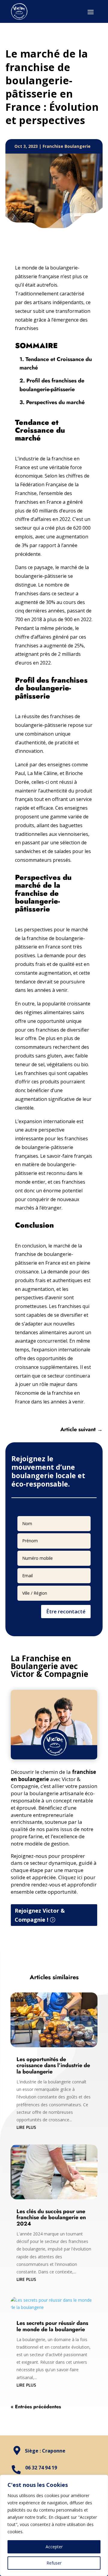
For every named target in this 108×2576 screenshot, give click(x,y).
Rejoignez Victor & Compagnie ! (40, 1915)
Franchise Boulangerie (67, 146)
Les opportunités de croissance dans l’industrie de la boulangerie (53, 2066)
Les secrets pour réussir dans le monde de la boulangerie (52, 2326)
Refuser (54, 2563)
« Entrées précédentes (36, 2407)
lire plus (26, 2127)
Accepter (54, 2547)
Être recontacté (66, 1611)
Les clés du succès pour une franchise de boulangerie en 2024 (51, 2218)
